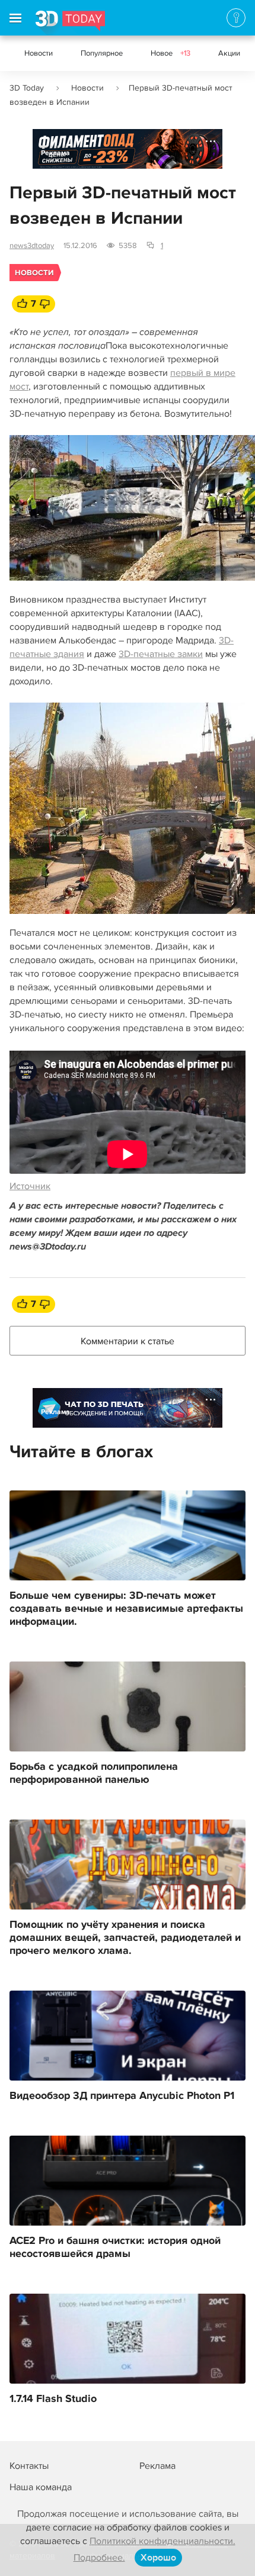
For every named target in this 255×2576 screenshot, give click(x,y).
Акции (229, 53)
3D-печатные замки (161, 654)
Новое (170, 53)
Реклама (55, 153)
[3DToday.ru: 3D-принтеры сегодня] (70, 23)
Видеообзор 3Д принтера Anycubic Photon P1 (122, 2096)
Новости (39, 53)
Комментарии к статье (128, 1341)
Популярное (102, 53)
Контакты (29, 2466)
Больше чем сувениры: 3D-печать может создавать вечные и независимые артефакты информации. (126, 1609)
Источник (30, 1186)
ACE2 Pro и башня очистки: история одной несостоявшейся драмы (115, 2247)
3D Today (27, 88)
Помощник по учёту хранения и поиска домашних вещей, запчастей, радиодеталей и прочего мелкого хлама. (125, 1938)
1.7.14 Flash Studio (53, 2399)
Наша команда (41, 2487)
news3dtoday (32, 246)
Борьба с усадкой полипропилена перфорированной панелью (94, 1773)
